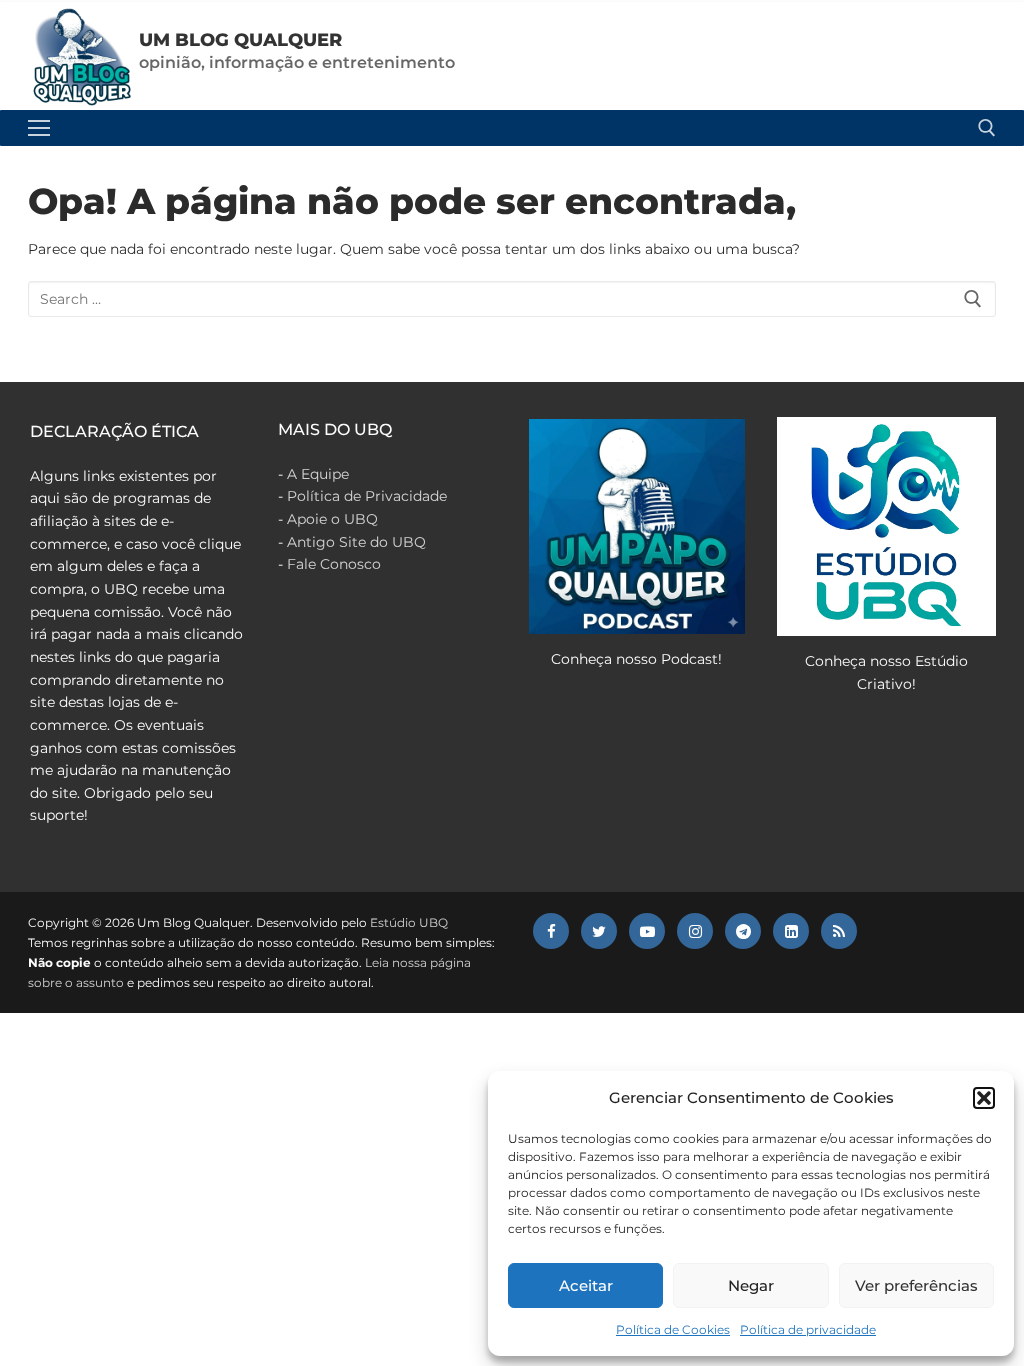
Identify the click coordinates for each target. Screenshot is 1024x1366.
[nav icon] (39, 128)
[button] (984, 1098)
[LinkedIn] (791, 931)
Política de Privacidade (367, 496)
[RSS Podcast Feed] (839, 931)
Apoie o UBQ (332, 519)
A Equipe (318, 474)
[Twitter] (599, 931)
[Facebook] (551, 931)
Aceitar (586, 1285)
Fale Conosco (334, 564)
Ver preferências (916, 1285)
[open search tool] (987, 128)
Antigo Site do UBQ (356, 542)
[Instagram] (695, 931)
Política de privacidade (808, 1329)
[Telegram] (743, 931)
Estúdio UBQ (409, 922)
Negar (751, 1285)
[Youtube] (647, 931)
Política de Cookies (673, 1329)
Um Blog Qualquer (240, 40)
